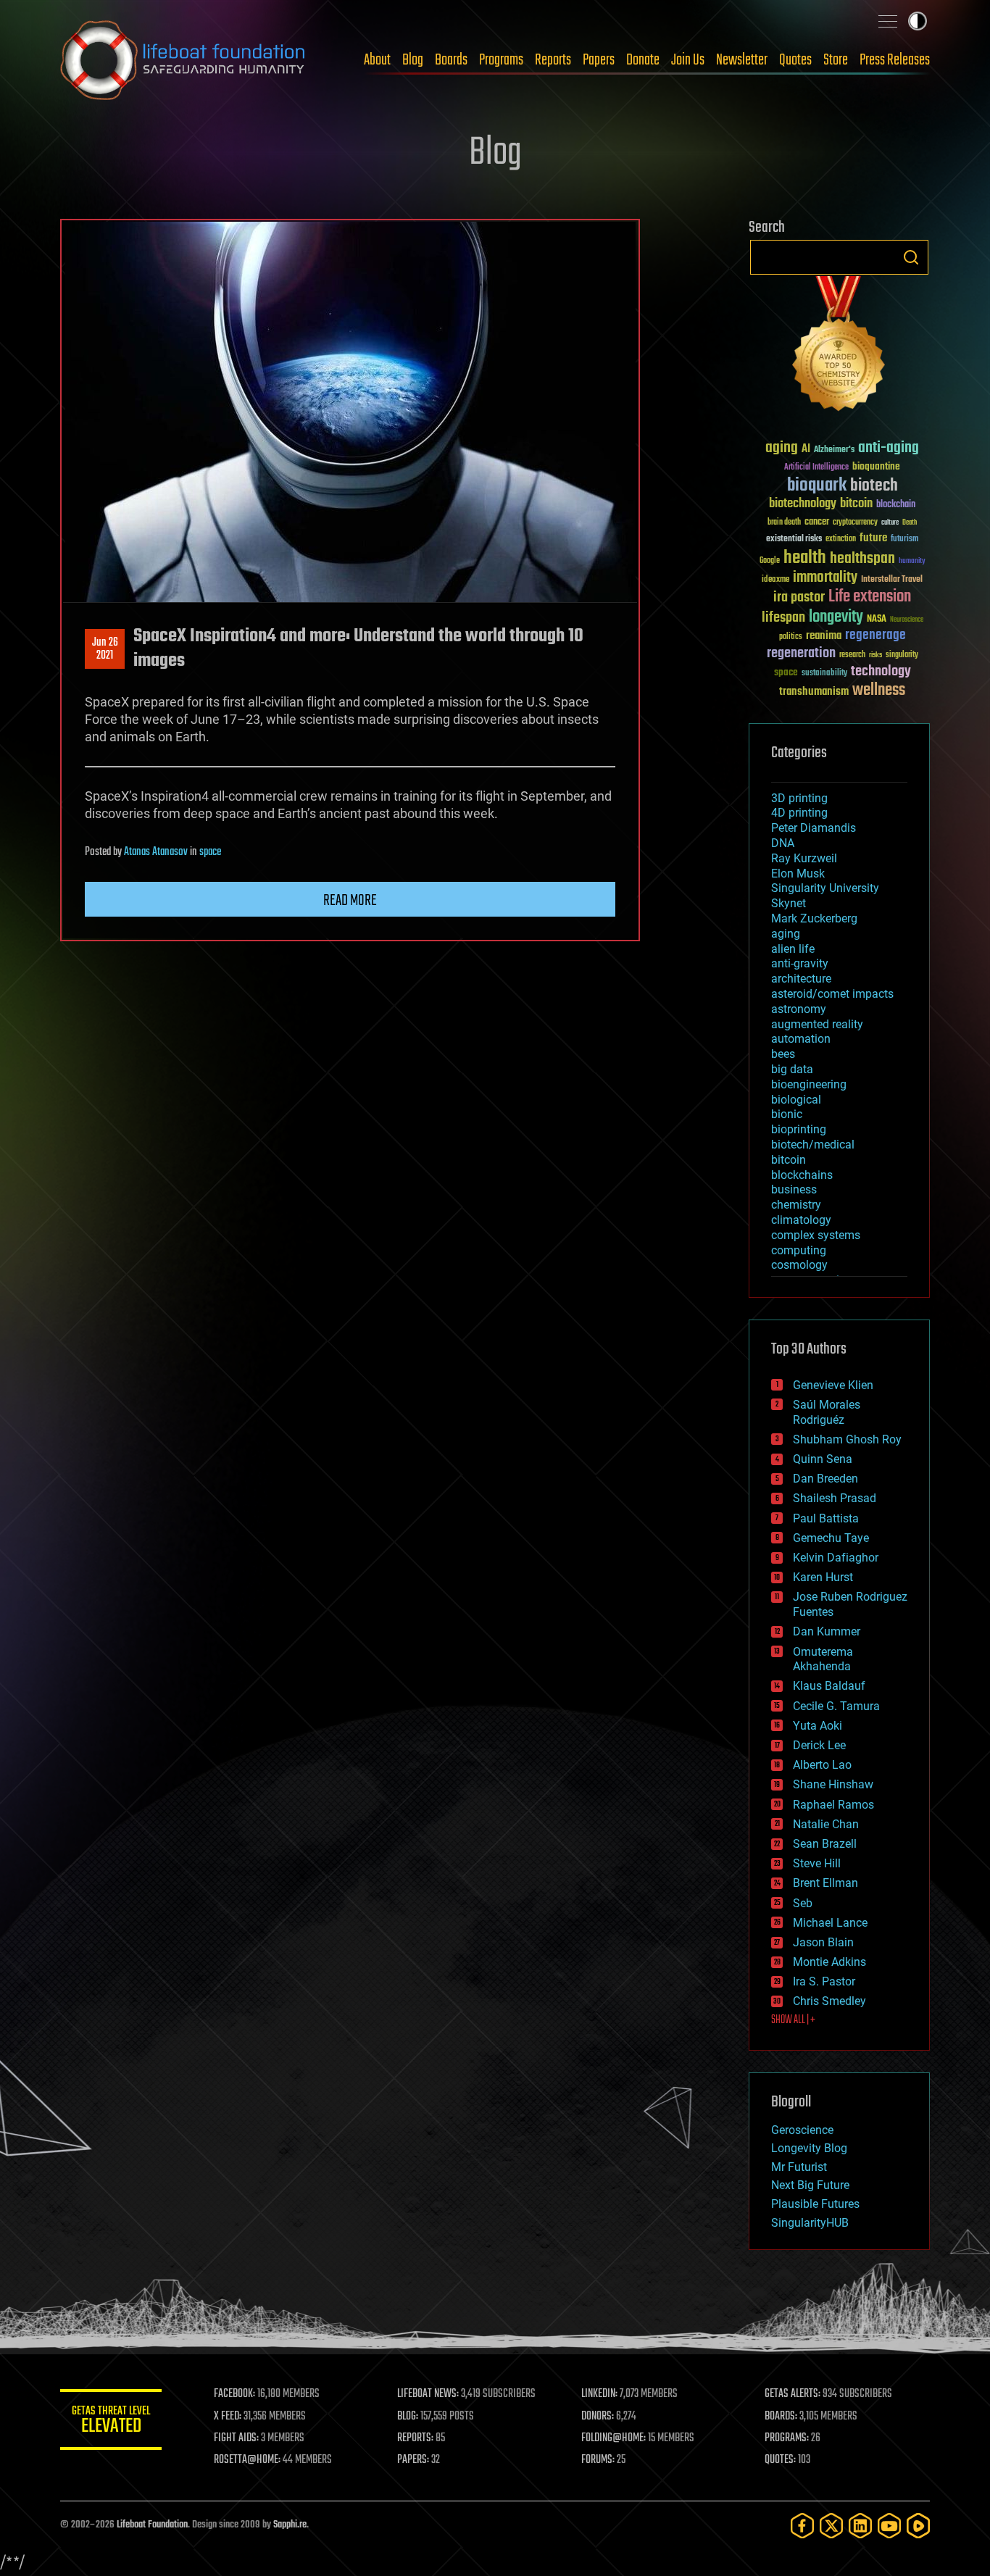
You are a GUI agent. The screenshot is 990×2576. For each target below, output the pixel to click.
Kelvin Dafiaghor (836, 1558)
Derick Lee (819, 1745)
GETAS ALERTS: (793, 2394)
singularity (902, 655)
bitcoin (856, 504)
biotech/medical (813, 1145)
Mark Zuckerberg (814, 918)
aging (782, 448)
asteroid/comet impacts (832, 994)
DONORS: (598, 2417)
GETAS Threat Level (111, 2422)
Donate (643, 60)
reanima (824, 636)
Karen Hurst (823, 1577)
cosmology (799, 1265)
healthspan (862, 559)
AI (806, 450)
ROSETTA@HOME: (247, 2460)
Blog (413, 60)
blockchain (896, 505)
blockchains (802, 1175)
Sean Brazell (825, 1844)
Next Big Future (810, 2185)
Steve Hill (817, 1863)
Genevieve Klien (833, 1385)
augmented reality (817, 1024)
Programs (501, 60)
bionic (787, 1114)
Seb (803, 1903)
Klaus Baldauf (829, 1686)
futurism (904, 540)
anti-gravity (800, 963)
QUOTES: (780, 2460)
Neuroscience (907, 621)
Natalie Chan (826, 1824)
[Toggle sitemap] (888, 21)
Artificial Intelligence (816, 468)
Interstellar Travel (892, 580)
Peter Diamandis (814, 828)
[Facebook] (802, 2526)
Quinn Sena (823, 1459)
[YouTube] (889, 2526)
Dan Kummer (827, 1631)
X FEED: (228, 2417)
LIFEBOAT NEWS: (428, 2394)
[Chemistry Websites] (839, 347)
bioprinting (799, 1129)
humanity (912, 562)
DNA (783, 843)
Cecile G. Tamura (836, 1706)
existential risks (794, 539)
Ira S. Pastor (824, 1981)
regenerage (875, 635)
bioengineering (809, 1084)
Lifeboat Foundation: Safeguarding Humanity (183, 60)
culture (890, 523)
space (210, 852)
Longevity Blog (809, 2148)
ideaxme (775, 580)
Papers (599, 60)
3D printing (799, 798)
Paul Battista (826, 1518)
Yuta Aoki (818, 1726)
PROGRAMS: (787, 2438)
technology (881, 672)
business (794, 1189)
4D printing (799, 813)
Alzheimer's (834, 450)
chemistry (796, 1205)
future (873, 538)
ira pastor (799, 597)
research (852, 655)
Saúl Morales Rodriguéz (827, 1412)
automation (801, 1039)
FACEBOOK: (234, 2394)
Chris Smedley (829, 2001)
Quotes (795, 60)
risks (875, 655)
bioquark (817, 486)
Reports (553, 60)
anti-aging (889, 448)
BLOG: (408, 2417)
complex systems (816, 1235)
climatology (801, 1220)
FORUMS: (598, 2460)
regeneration (801, 653)
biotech (874, 486)
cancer (817, 522)
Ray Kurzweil (804, 858)
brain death (784, 523)
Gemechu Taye (831, 1538)
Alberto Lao (822, 1765)
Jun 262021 (105, 649)
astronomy (799, 1009)
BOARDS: (781, 2417)
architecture (801, 979)
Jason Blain (823, 1942)
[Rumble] (918, 2526)
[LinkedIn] (860, 2526)
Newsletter (742, 60)
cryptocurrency (855, 523)
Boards (451, 60)
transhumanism (814, 692)
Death (910, 523)
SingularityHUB (810, 2223)
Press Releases (895, 60)
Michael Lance (830, 1923)
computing (799, 1250)
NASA (877, 620)
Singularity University (825, 888)
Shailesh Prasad (835, 1498)
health (805, 558)
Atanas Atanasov (156, 852)
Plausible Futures (815, 2204)
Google (770, 561)
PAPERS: (413, 2460)
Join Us (688, 60)
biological (796, 1100)
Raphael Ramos (833, 1805)
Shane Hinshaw (833, 1784)
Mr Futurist (799, 2167)
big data (792, 1069)
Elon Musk (798, 874)
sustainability (824, 674)
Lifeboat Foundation (152, 2525)
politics (791, 637)
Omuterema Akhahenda (823, 1659)
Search (911, 257)
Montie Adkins (829, 1962)
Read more (350, 901)
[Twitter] (831, 2526)
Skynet (789, 903)
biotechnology (803, 504)
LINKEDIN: (599, 2394)
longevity (836, 617)
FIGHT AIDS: (236, 2438)
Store (836, 60)
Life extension (870, 597)
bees (783, 1054)
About (377, 60)
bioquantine (876, 466)
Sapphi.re (290, 2525)
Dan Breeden (825, 1479)
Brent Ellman (825, 1883)
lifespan (783, 618)
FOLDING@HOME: (613, 2438)
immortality (825, 578)
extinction (841, 539)
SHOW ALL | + (793, 2020)
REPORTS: (415, 2438)
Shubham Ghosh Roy (847, 1439)
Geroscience (802, 2130)
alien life (793, 949)
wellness (879, 691)
